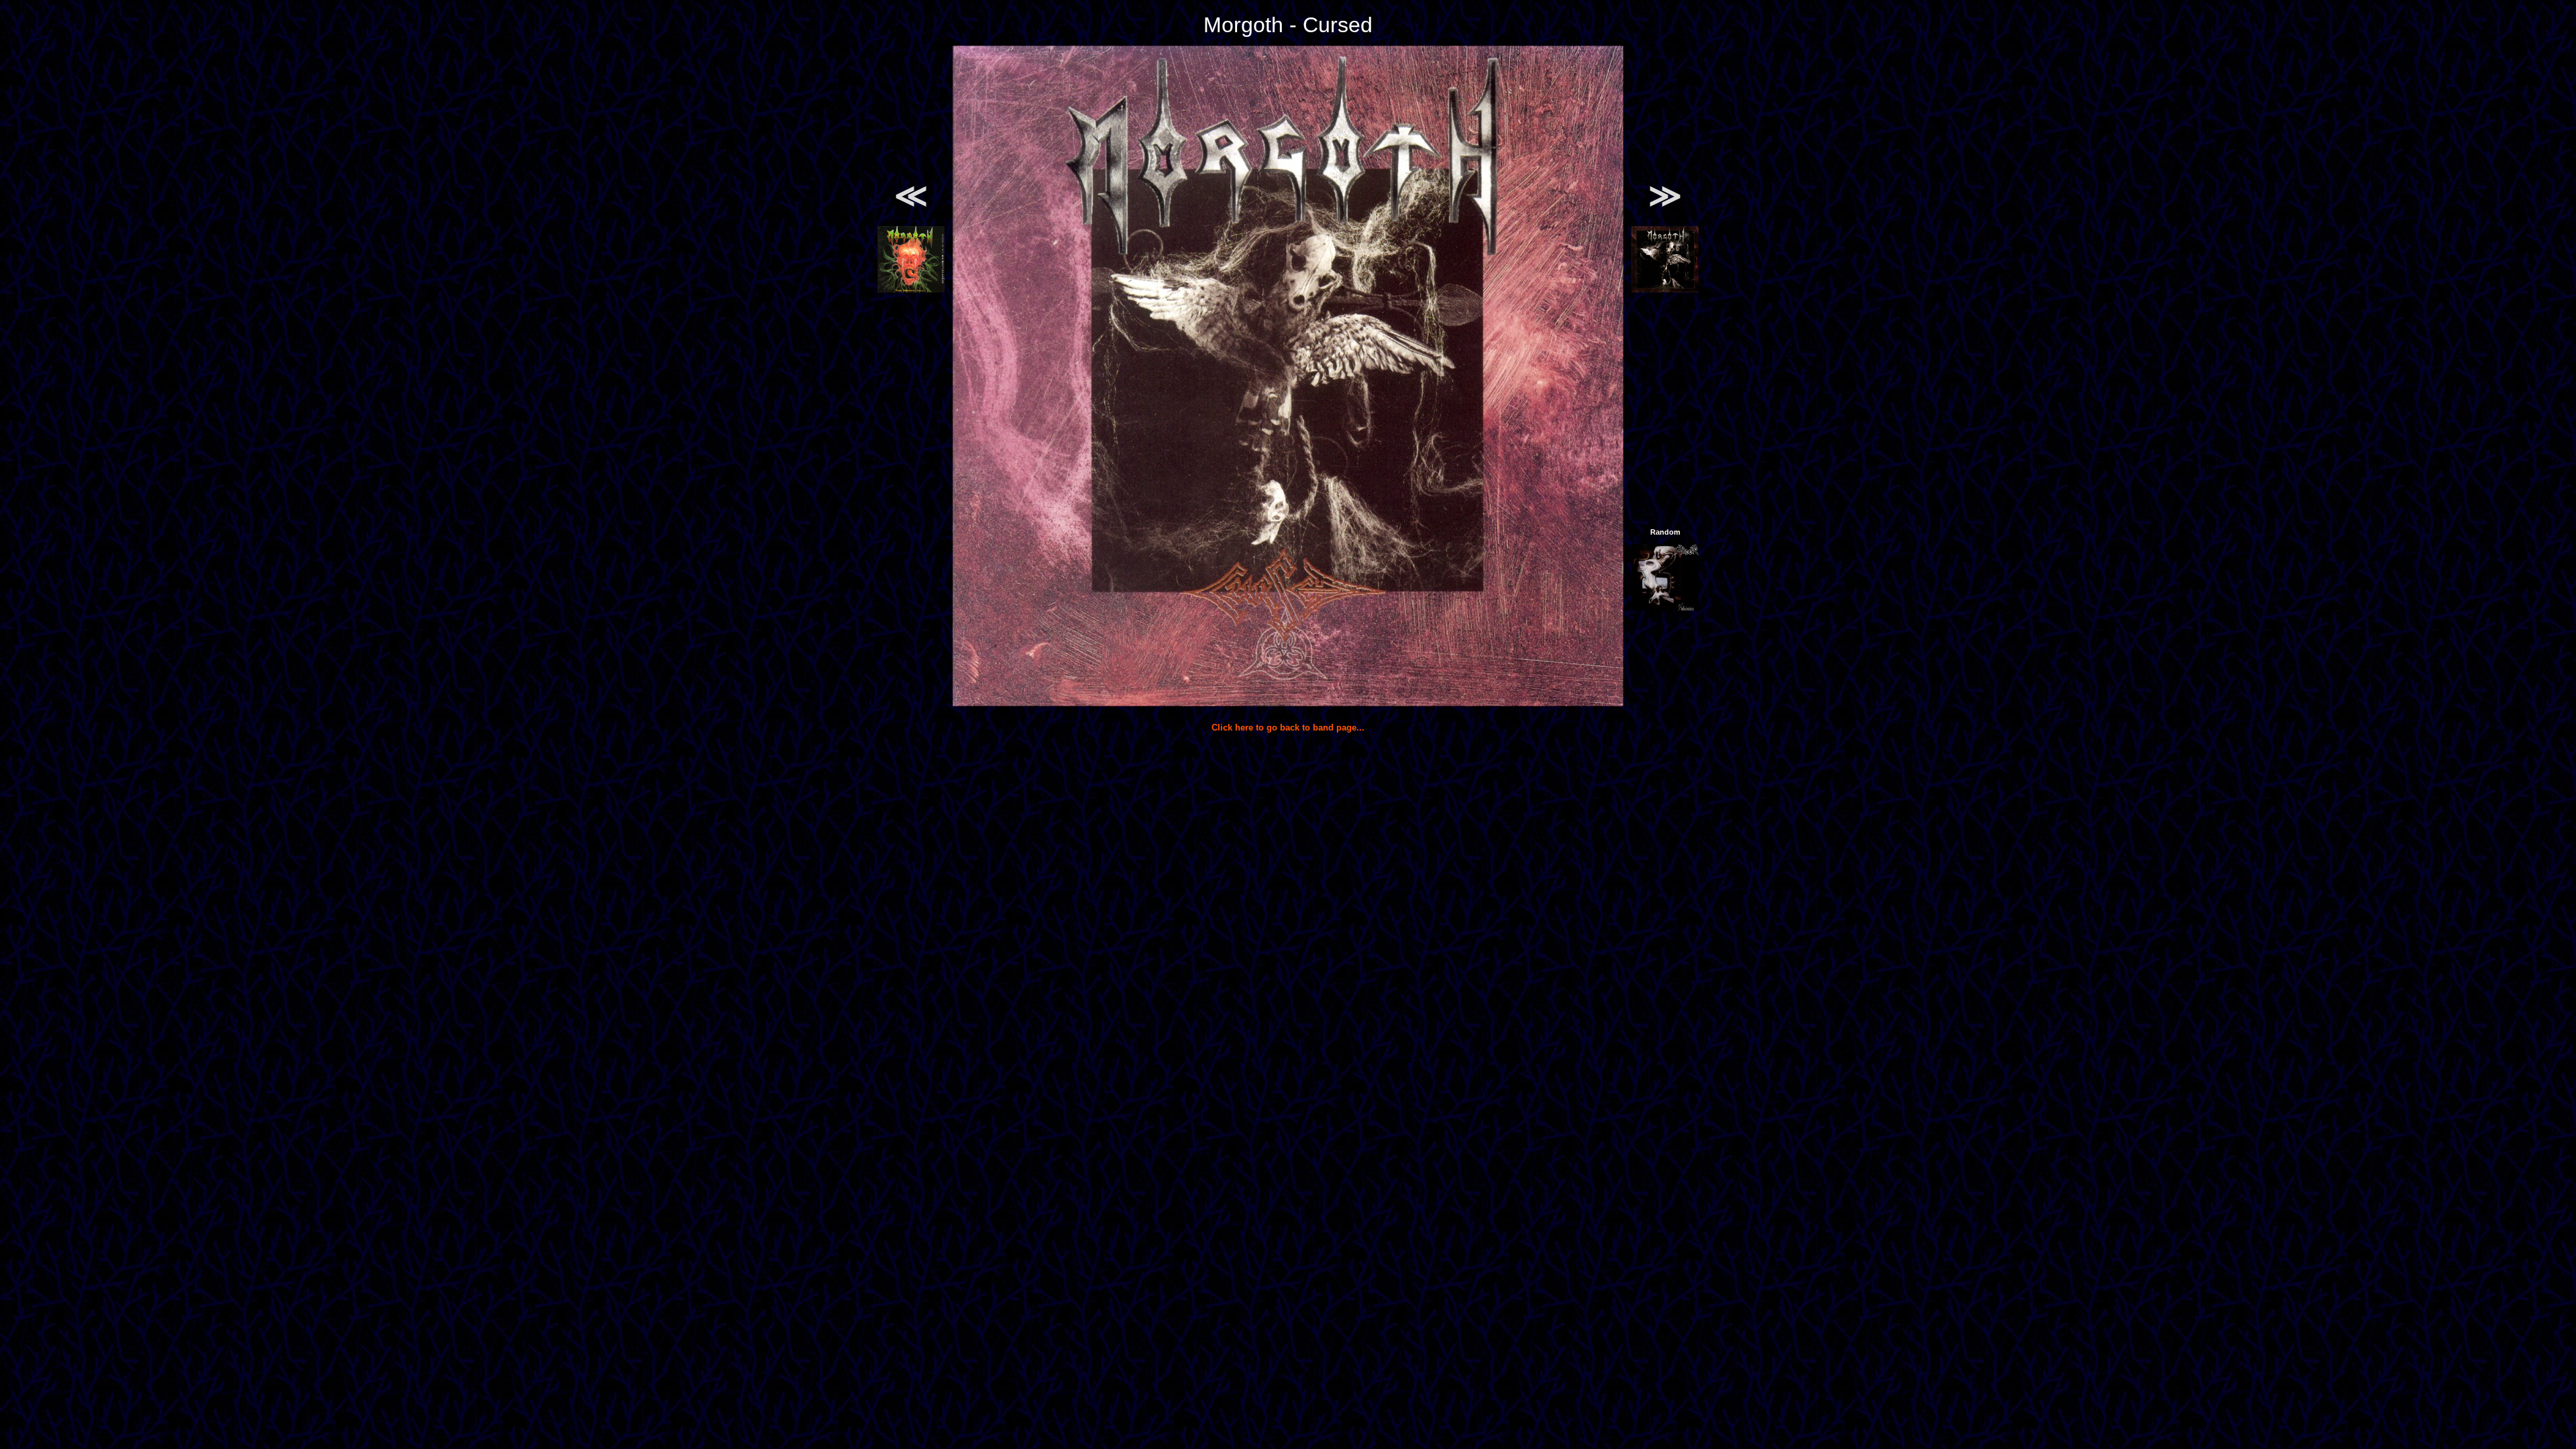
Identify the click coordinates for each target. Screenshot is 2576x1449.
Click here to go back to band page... (1288, 728)
